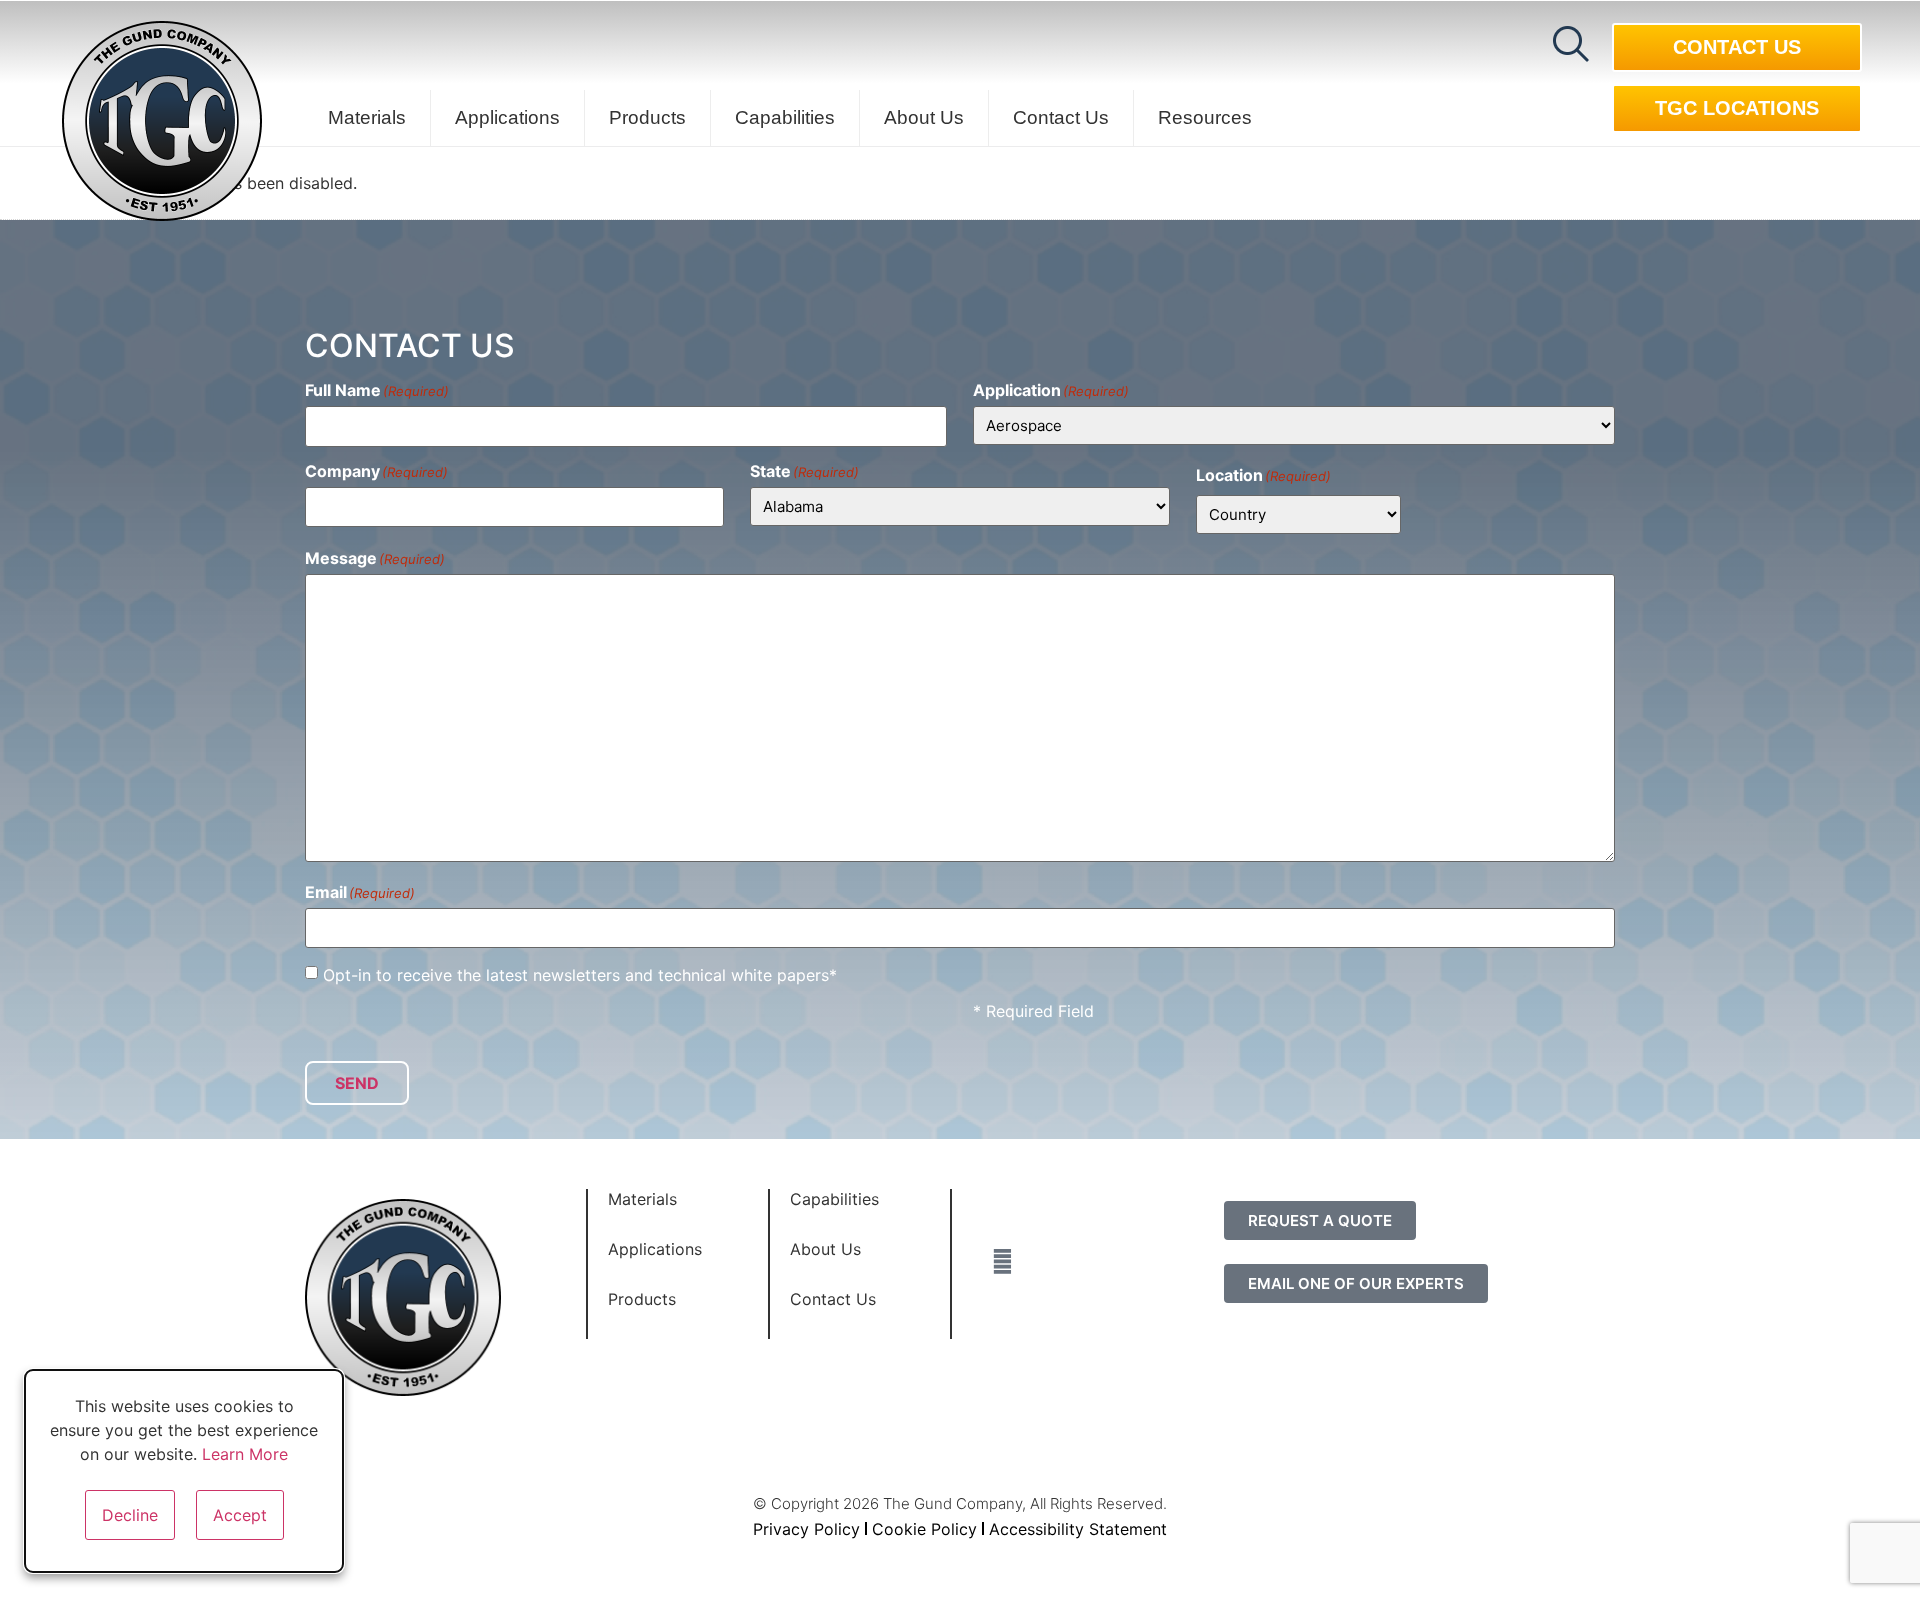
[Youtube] (1003, 1312)
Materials (367, 117)
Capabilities (785, 117)
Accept (240, 1515)
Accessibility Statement (1078, 1529)
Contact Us (1061, 117)
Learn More (245, 1454)
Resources (1205, 117)
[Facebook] (1003, 1261)
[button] (1571, 44)
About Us (924, 117)
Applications (507, 117)
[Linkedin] (1003, 1210)
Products (647, 117)
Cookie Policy (924, 1529)
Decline (130, 1515)
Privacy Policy (806, 1529)
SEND (357, 1083)
